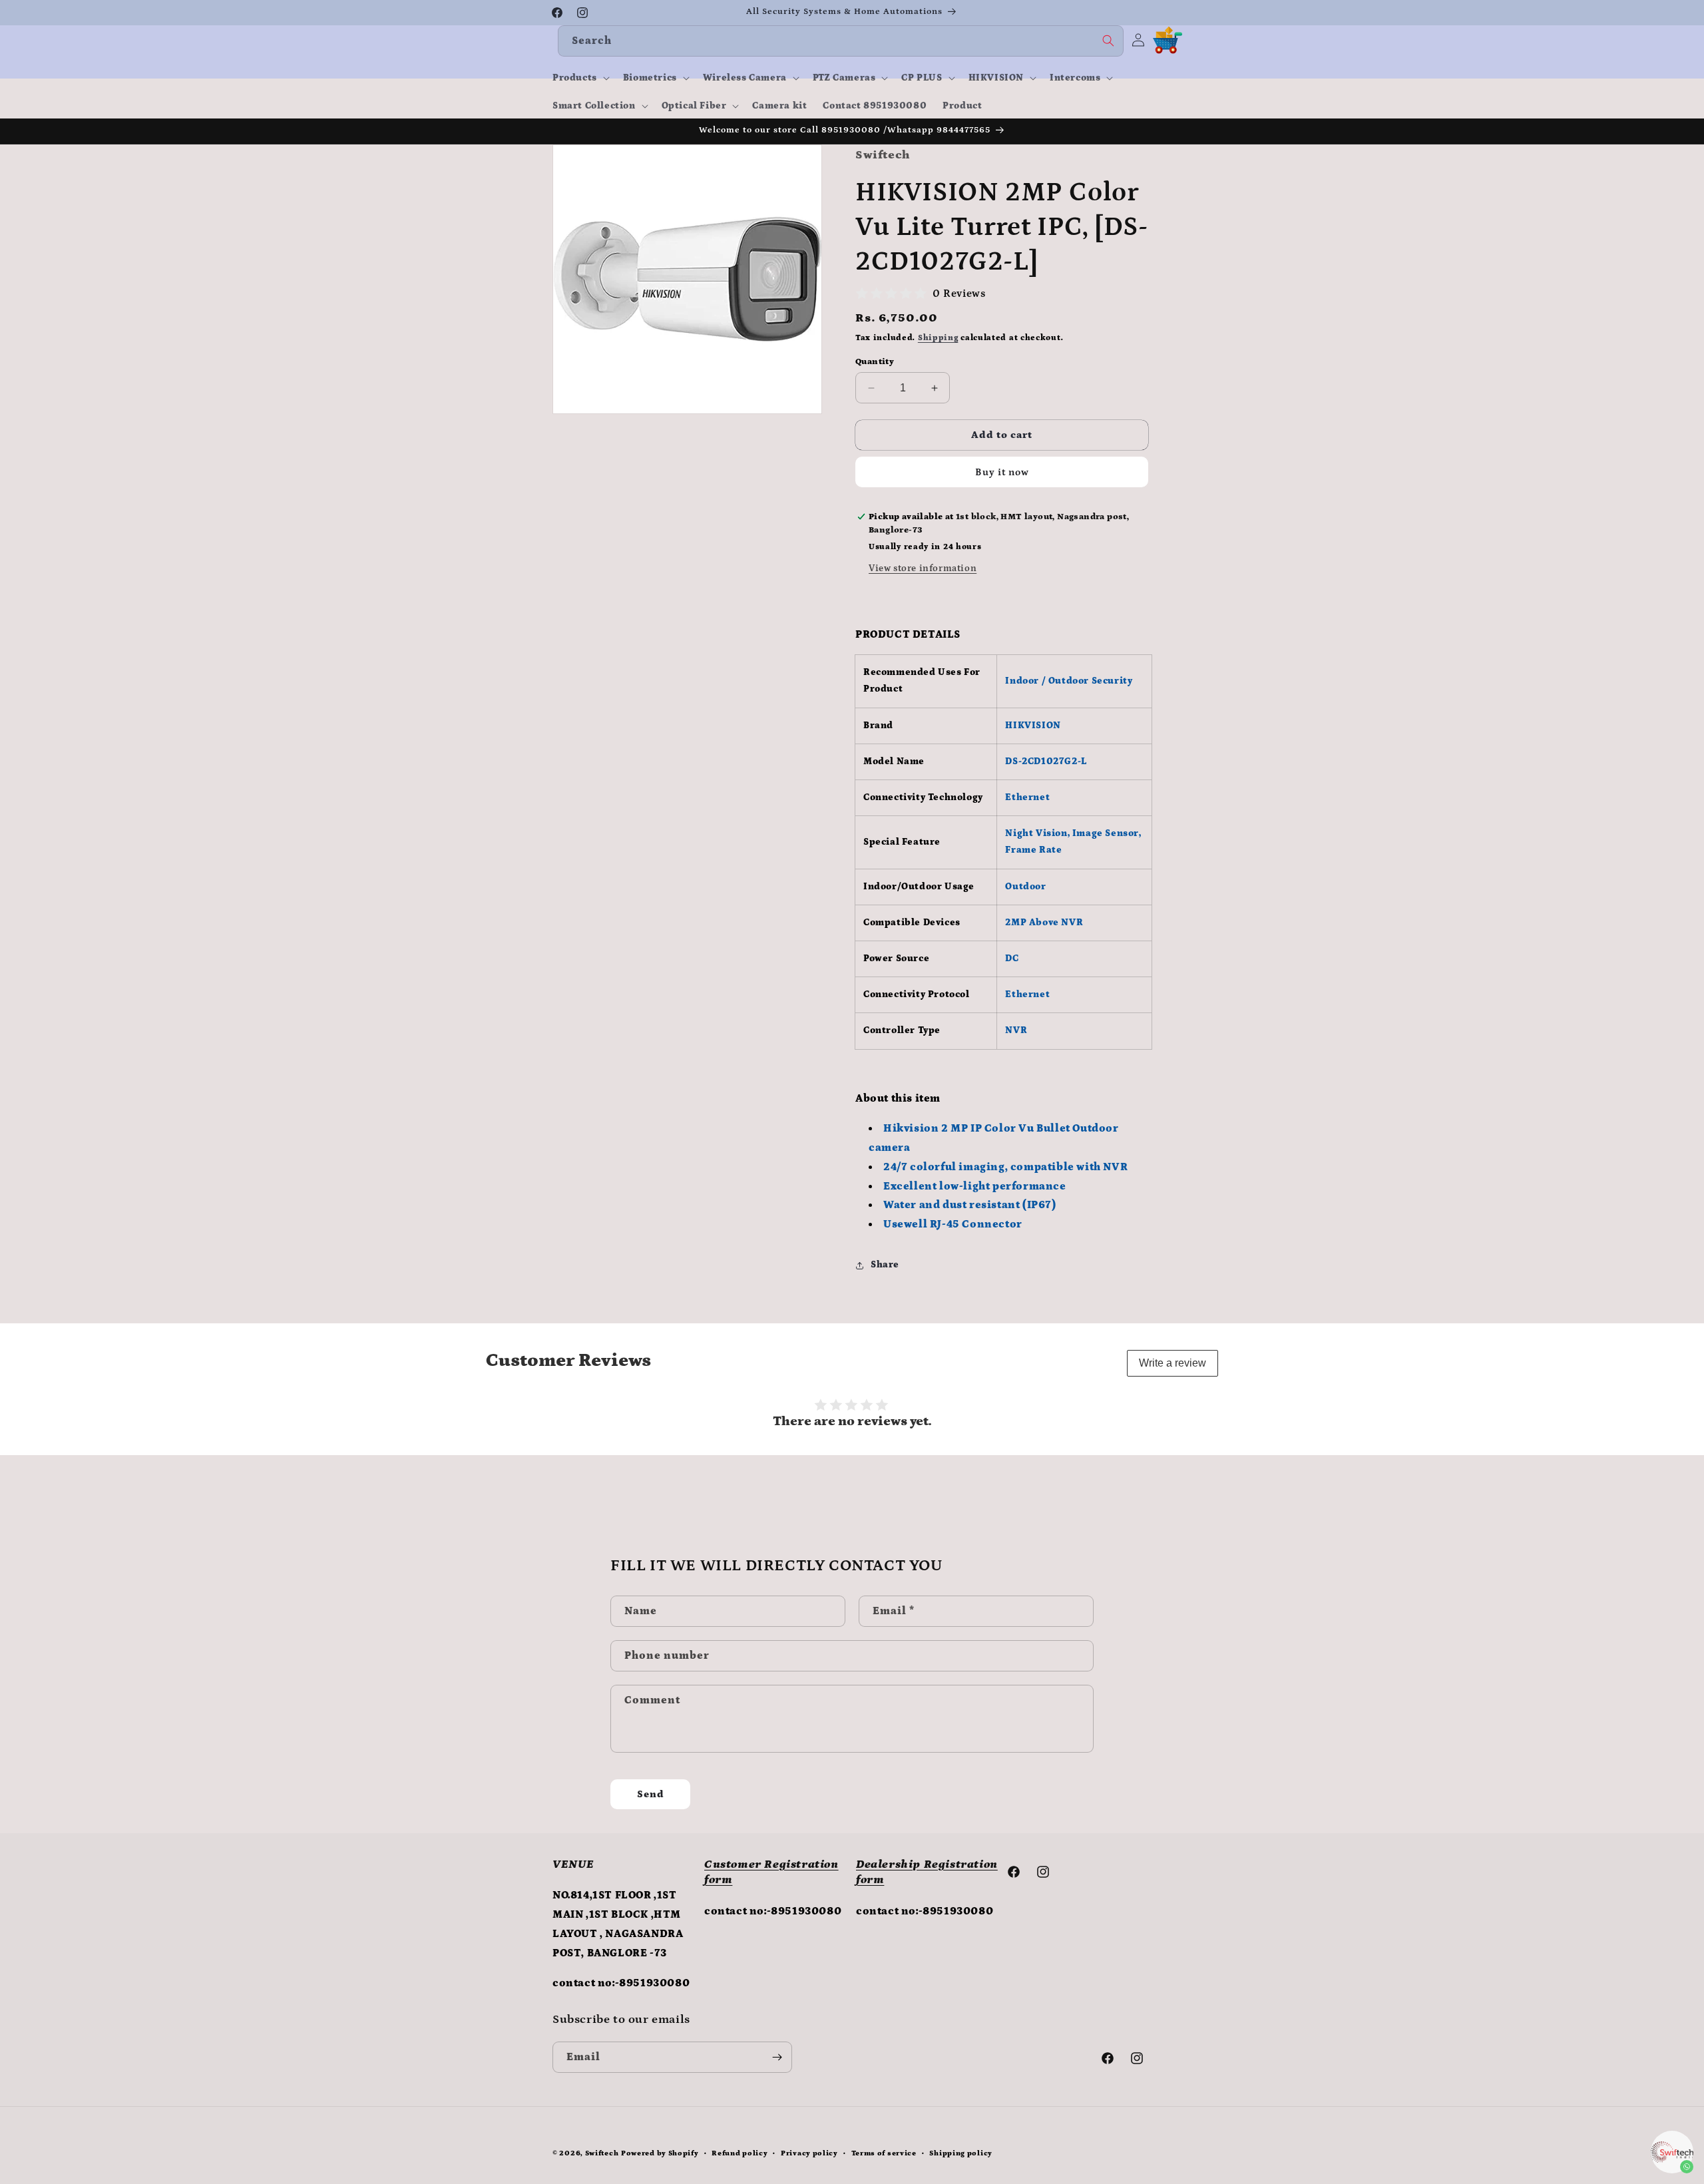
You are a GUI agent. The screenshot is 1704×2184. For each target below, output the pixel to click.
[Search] (1108, 41)
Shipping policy (961, 2153)
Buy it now (1002, 472)
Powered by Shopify (660, 2153)
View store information (923, 568)
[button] (580, 78)
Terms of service (884, 2153)
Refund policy (740, 2153)
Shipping (938, 338)
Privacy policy (809, 2153)
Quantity (875, 362)
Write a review (1172, 1363)
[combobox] (841, 41)
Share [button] (885, 1265)
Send (651, 1794)
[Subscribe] (777, 2057)
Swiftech (602, 2153)
